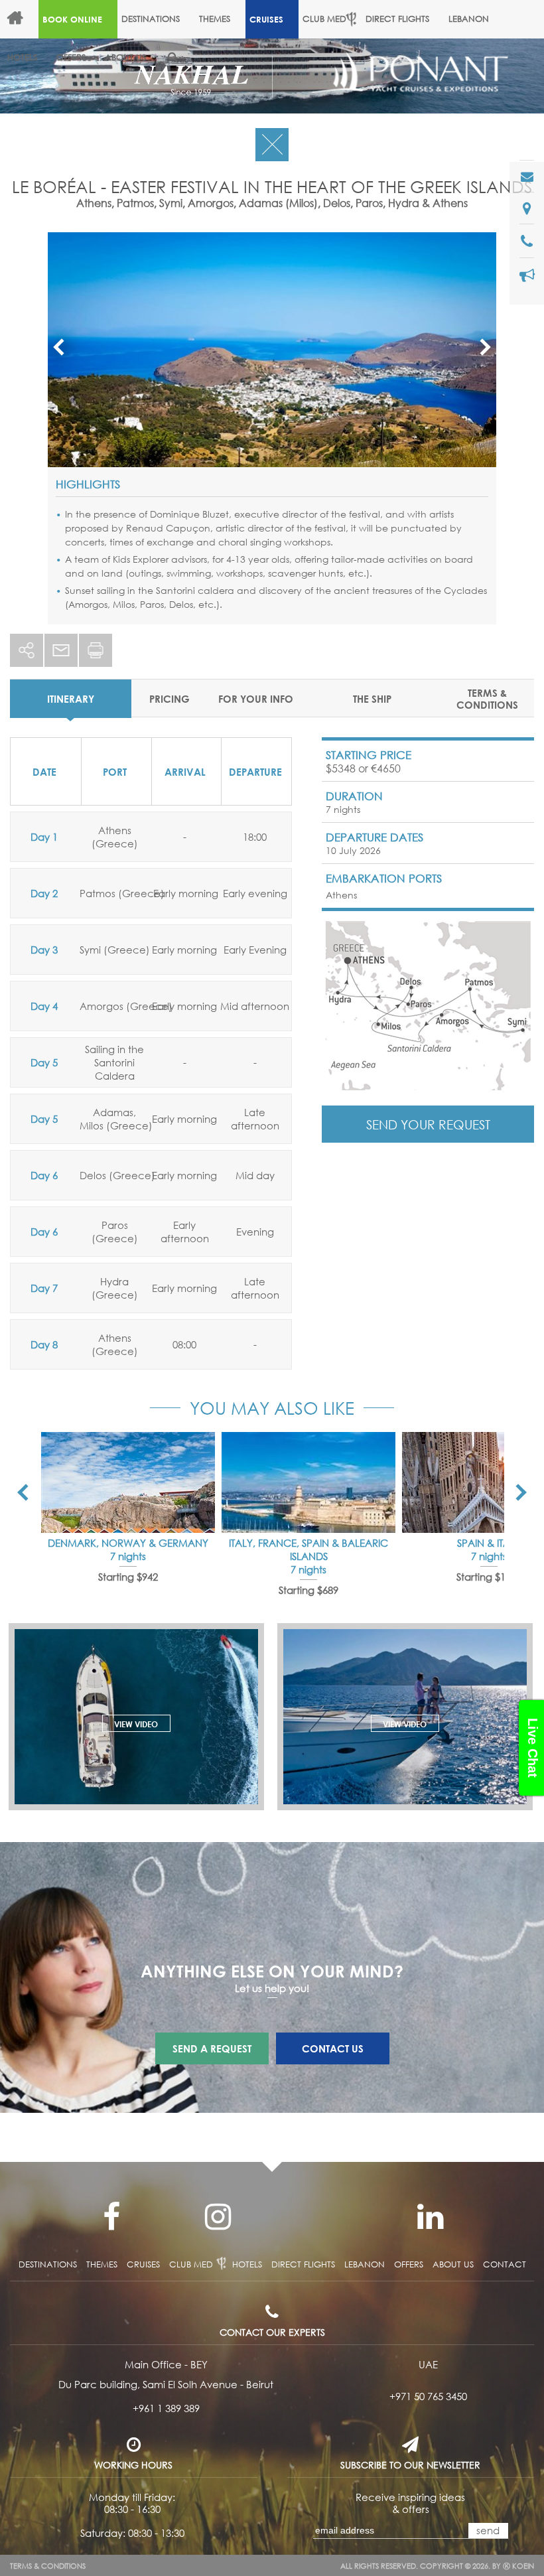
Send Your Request (428, 1124)
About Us (125, 57)
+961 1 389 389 (166, 2408)
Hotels (247, 2264)
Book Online (72, 19)
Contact (505, 2264)
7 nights (128, 1556)
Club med (191, 2264)
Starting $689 (308, 1590)
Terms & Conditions (48, 2566)
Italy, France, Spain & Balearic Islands (308, 1549)
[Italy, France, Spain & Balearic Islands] (308, 1482)
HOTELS (22, 57)
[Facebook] (111, 2217)
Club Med (324, 19)
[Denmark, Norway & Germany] (128, 1482)
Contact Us (333, 2048)
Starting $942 (128, 1577)
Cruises (266, 19)
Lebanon (469, 19)
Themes (215, 19)
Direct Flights (397, 19)
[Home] (21, 19)
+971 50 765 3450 (428, 2396)
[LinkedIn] (430, 2217)
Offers (71, 57)
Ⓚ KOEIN (518, 2566)
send (488, 2530)
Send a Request (212, 2048)
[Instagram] (218, 2217)
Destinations (151, 19)
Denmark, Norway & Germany (128, 1543)
